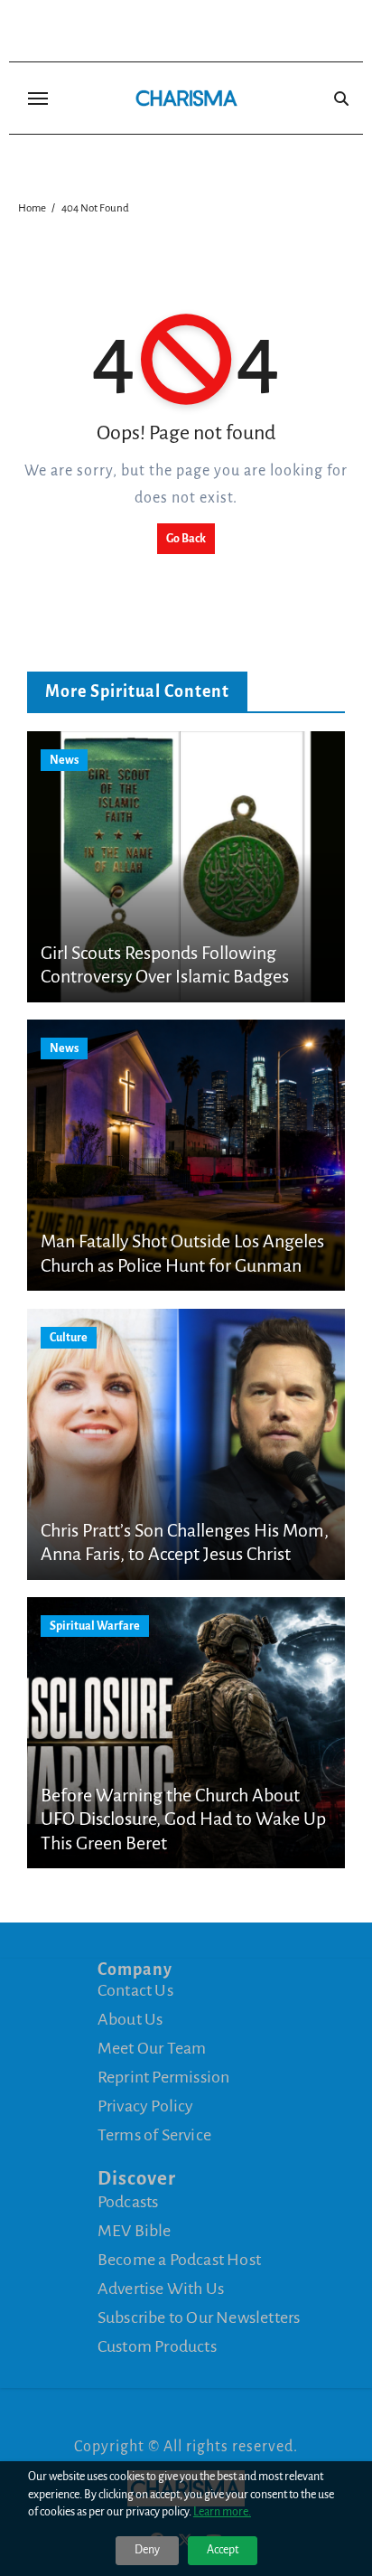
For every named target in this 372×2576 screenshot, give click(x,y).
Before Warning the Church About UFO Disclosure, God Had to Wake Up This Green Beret (183, 1819)
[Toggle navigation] (38, 99)
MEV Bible (135, 2231)
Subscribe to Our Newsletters (199, 2317)
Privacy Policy (146, 2106)
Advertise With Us (161, 2289)
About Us (130, 2019)
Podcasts (128, 2202)
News (64, 760)
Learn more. (222, 2512)
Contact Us (135, 1990)
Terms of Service (154, 2135)
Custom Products (157, 2346)
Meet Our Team (152, 2048)
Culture (69, 1338)
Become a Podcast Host (179, 2260)
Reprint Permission (164, 2077)
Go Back (186, 539)
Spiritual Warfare (95, 1626)
